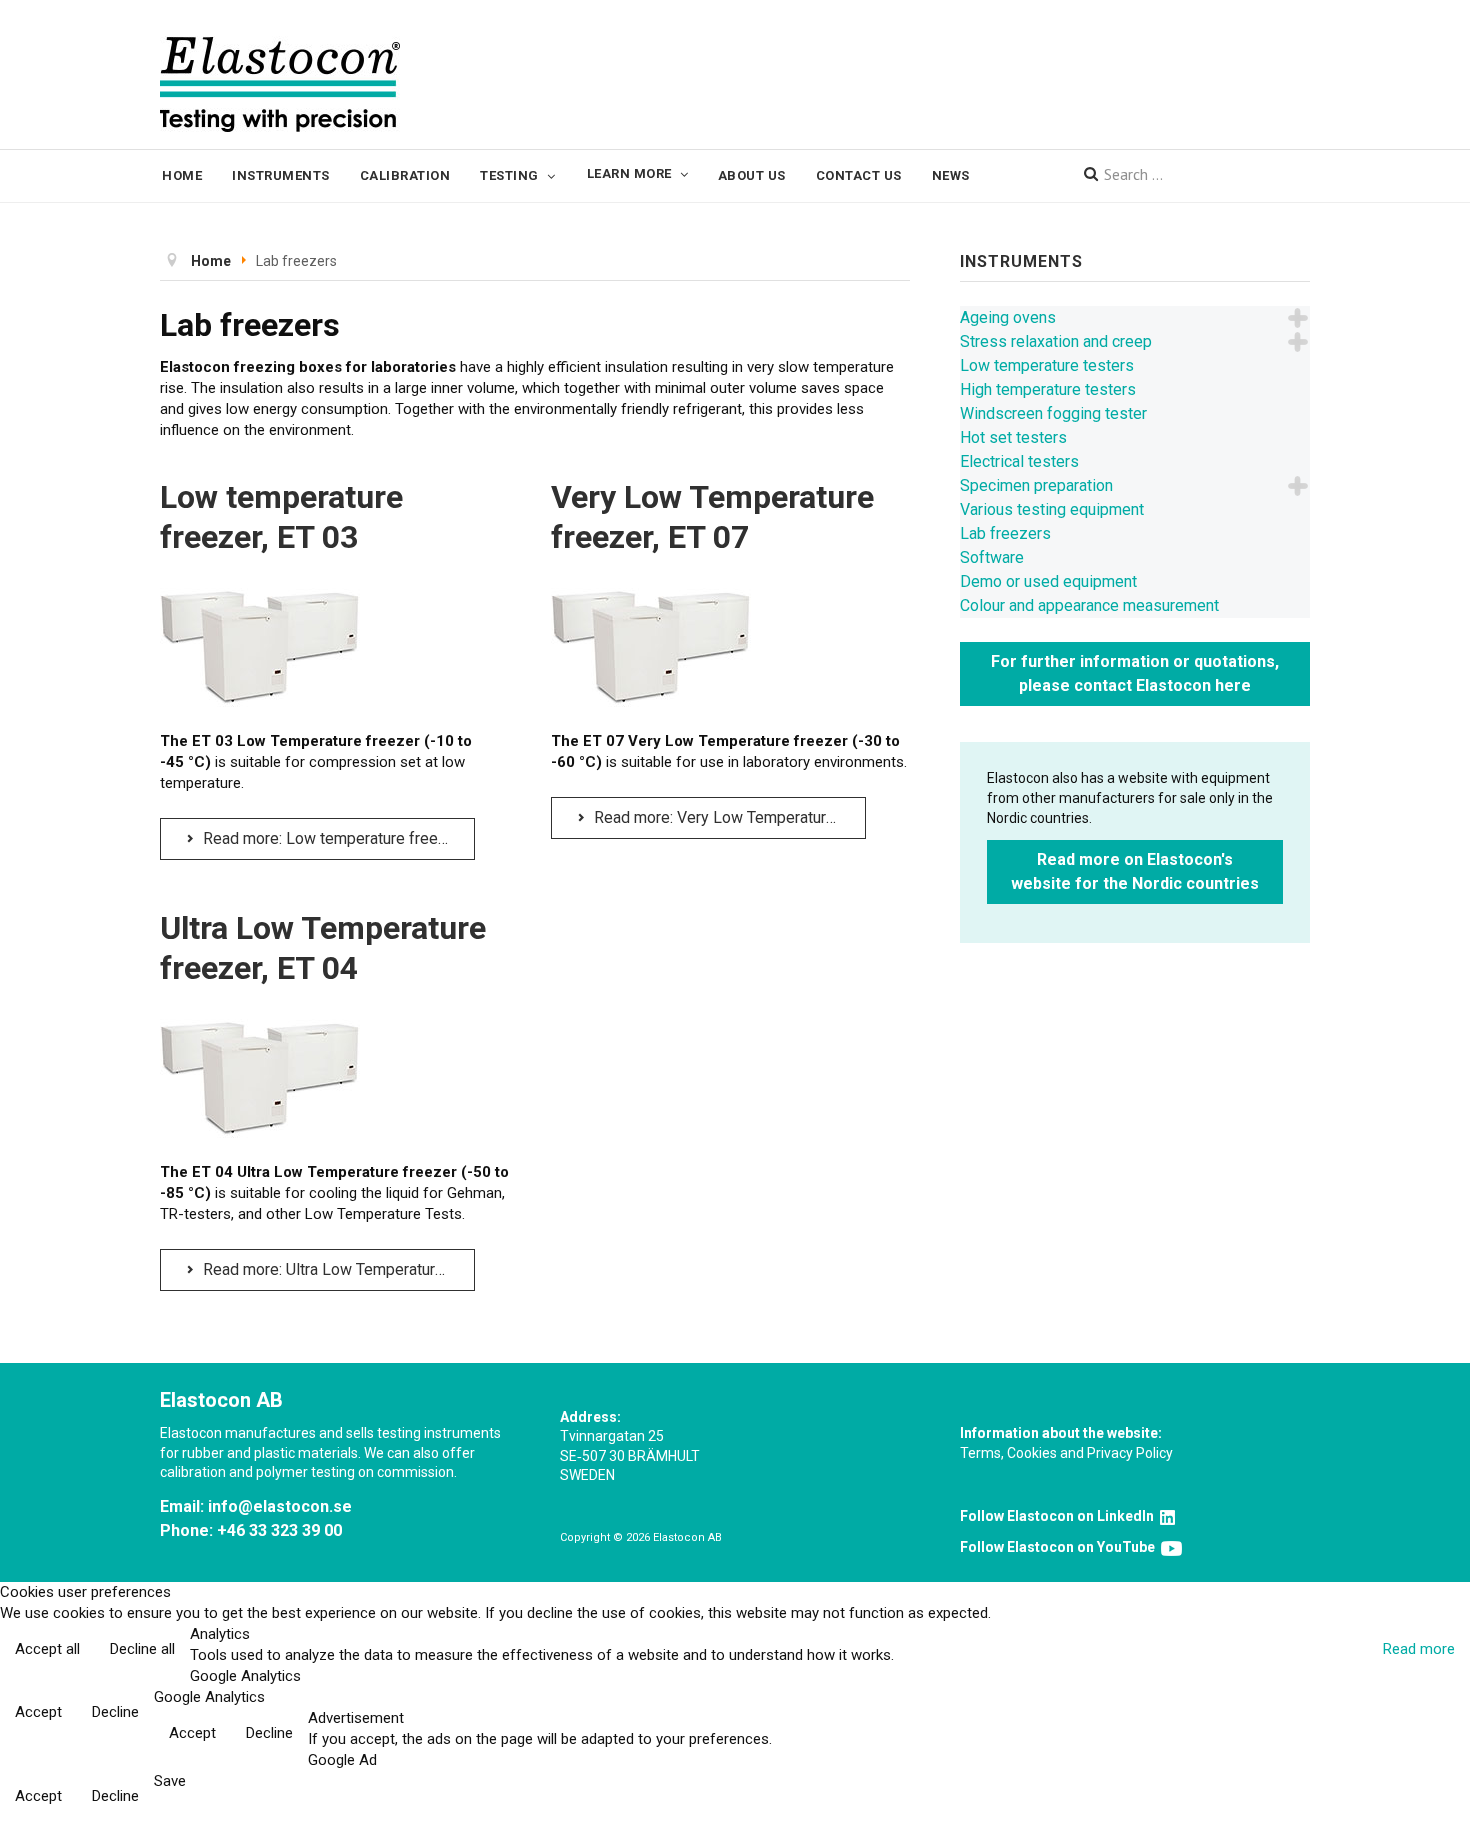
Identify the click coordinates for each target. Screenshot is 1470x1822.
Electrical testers (1019, 461)
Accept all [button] (47, 1649)
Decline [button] (115, 1712)
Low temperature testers (1047, 365)
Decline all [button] (142, 1649)
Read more (1419, 1649)
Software (992, 557)
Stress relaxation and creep (1056, 341)
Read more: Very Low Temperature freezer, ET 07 (728, 817)
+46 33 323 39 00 (279, 1530)
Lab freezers (1005, 533)
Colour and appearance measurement (1089, 605)
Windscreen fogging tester (1053, 413)
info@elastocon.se (280, 1506)
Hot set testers (1013, 437)
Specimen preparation (1036, 485)
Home (182, 175)
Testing (509, 175)
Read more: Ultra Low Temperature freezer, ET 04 (337, 1269)
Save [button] (170, 1781)
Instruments (281, 175)
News (951, 175)
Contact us (859, 175)
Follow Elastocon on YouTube (1060, 1547)
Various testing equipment (1052, 509)
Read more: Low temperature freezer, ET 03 (337, 838)
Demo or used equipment (1048, 581)
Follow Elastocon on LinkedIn (1060, 1516)
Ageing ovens (1008, 317)
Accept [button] (38, 1712)
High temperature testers (1048, 389)
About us (752, 175)
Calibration (405, 175)
